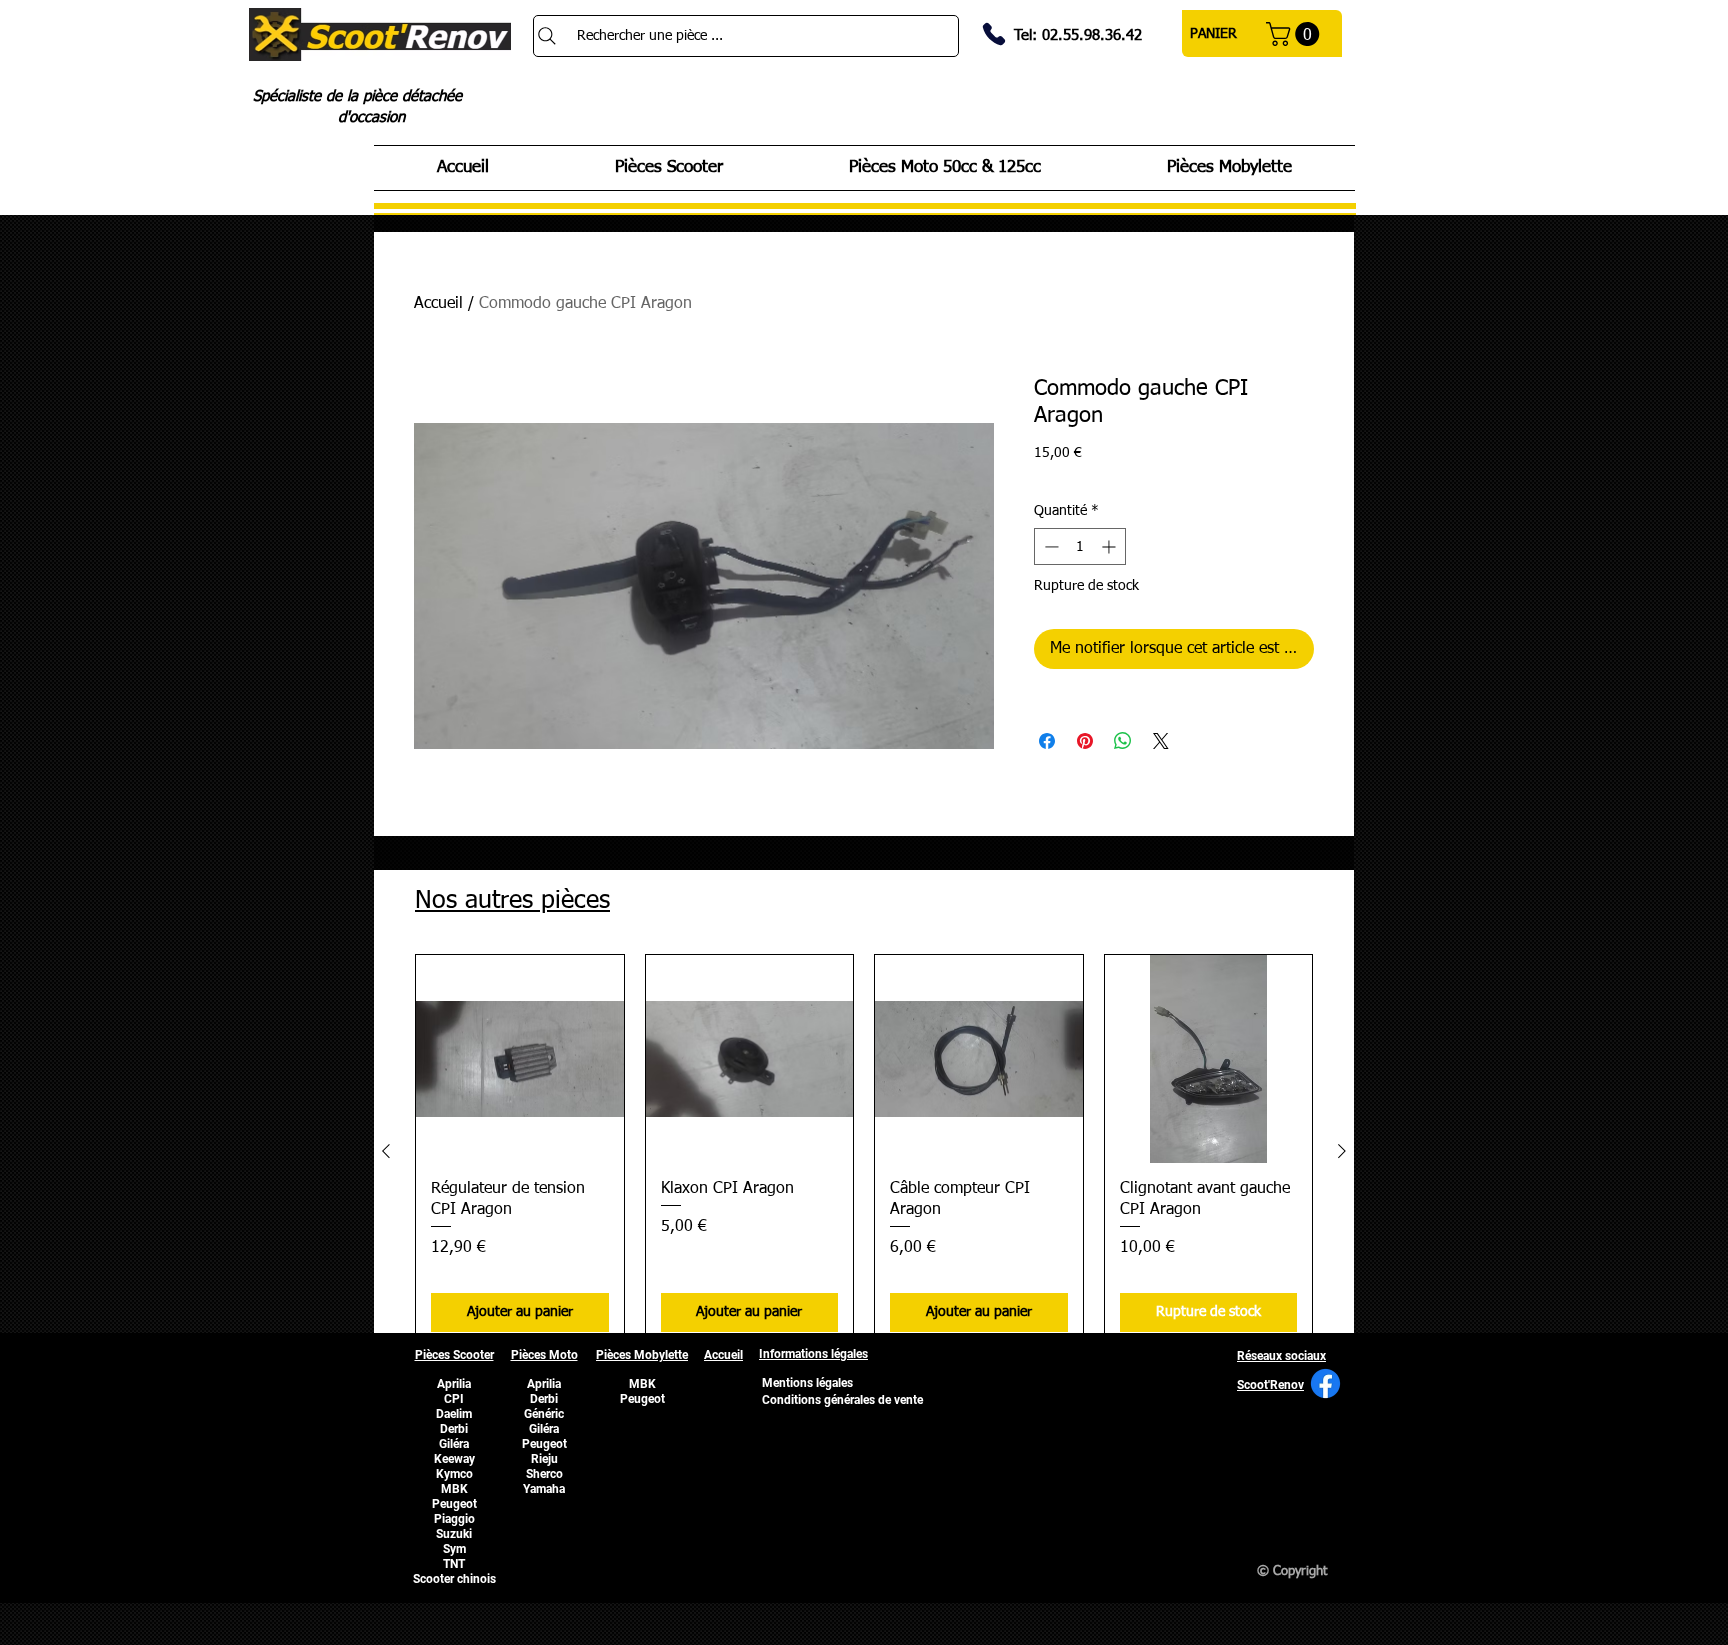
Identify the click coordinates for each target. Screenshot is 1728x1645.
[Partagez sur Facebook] (1047, 741)
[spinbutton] (1080, 546)
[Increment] (1110, 546)
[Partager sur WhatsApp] (1123, 741)
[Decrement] (1049, 546)
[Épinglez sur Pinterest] (1085, 741)
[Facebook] (1325, 1383)
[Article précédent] (386, 1151)
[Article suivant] (1342, 1151)
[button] (1295, 34)
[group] (864, 1151)
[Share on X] (1161, 741)
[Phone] (994, 34)
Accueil (438, 304)
